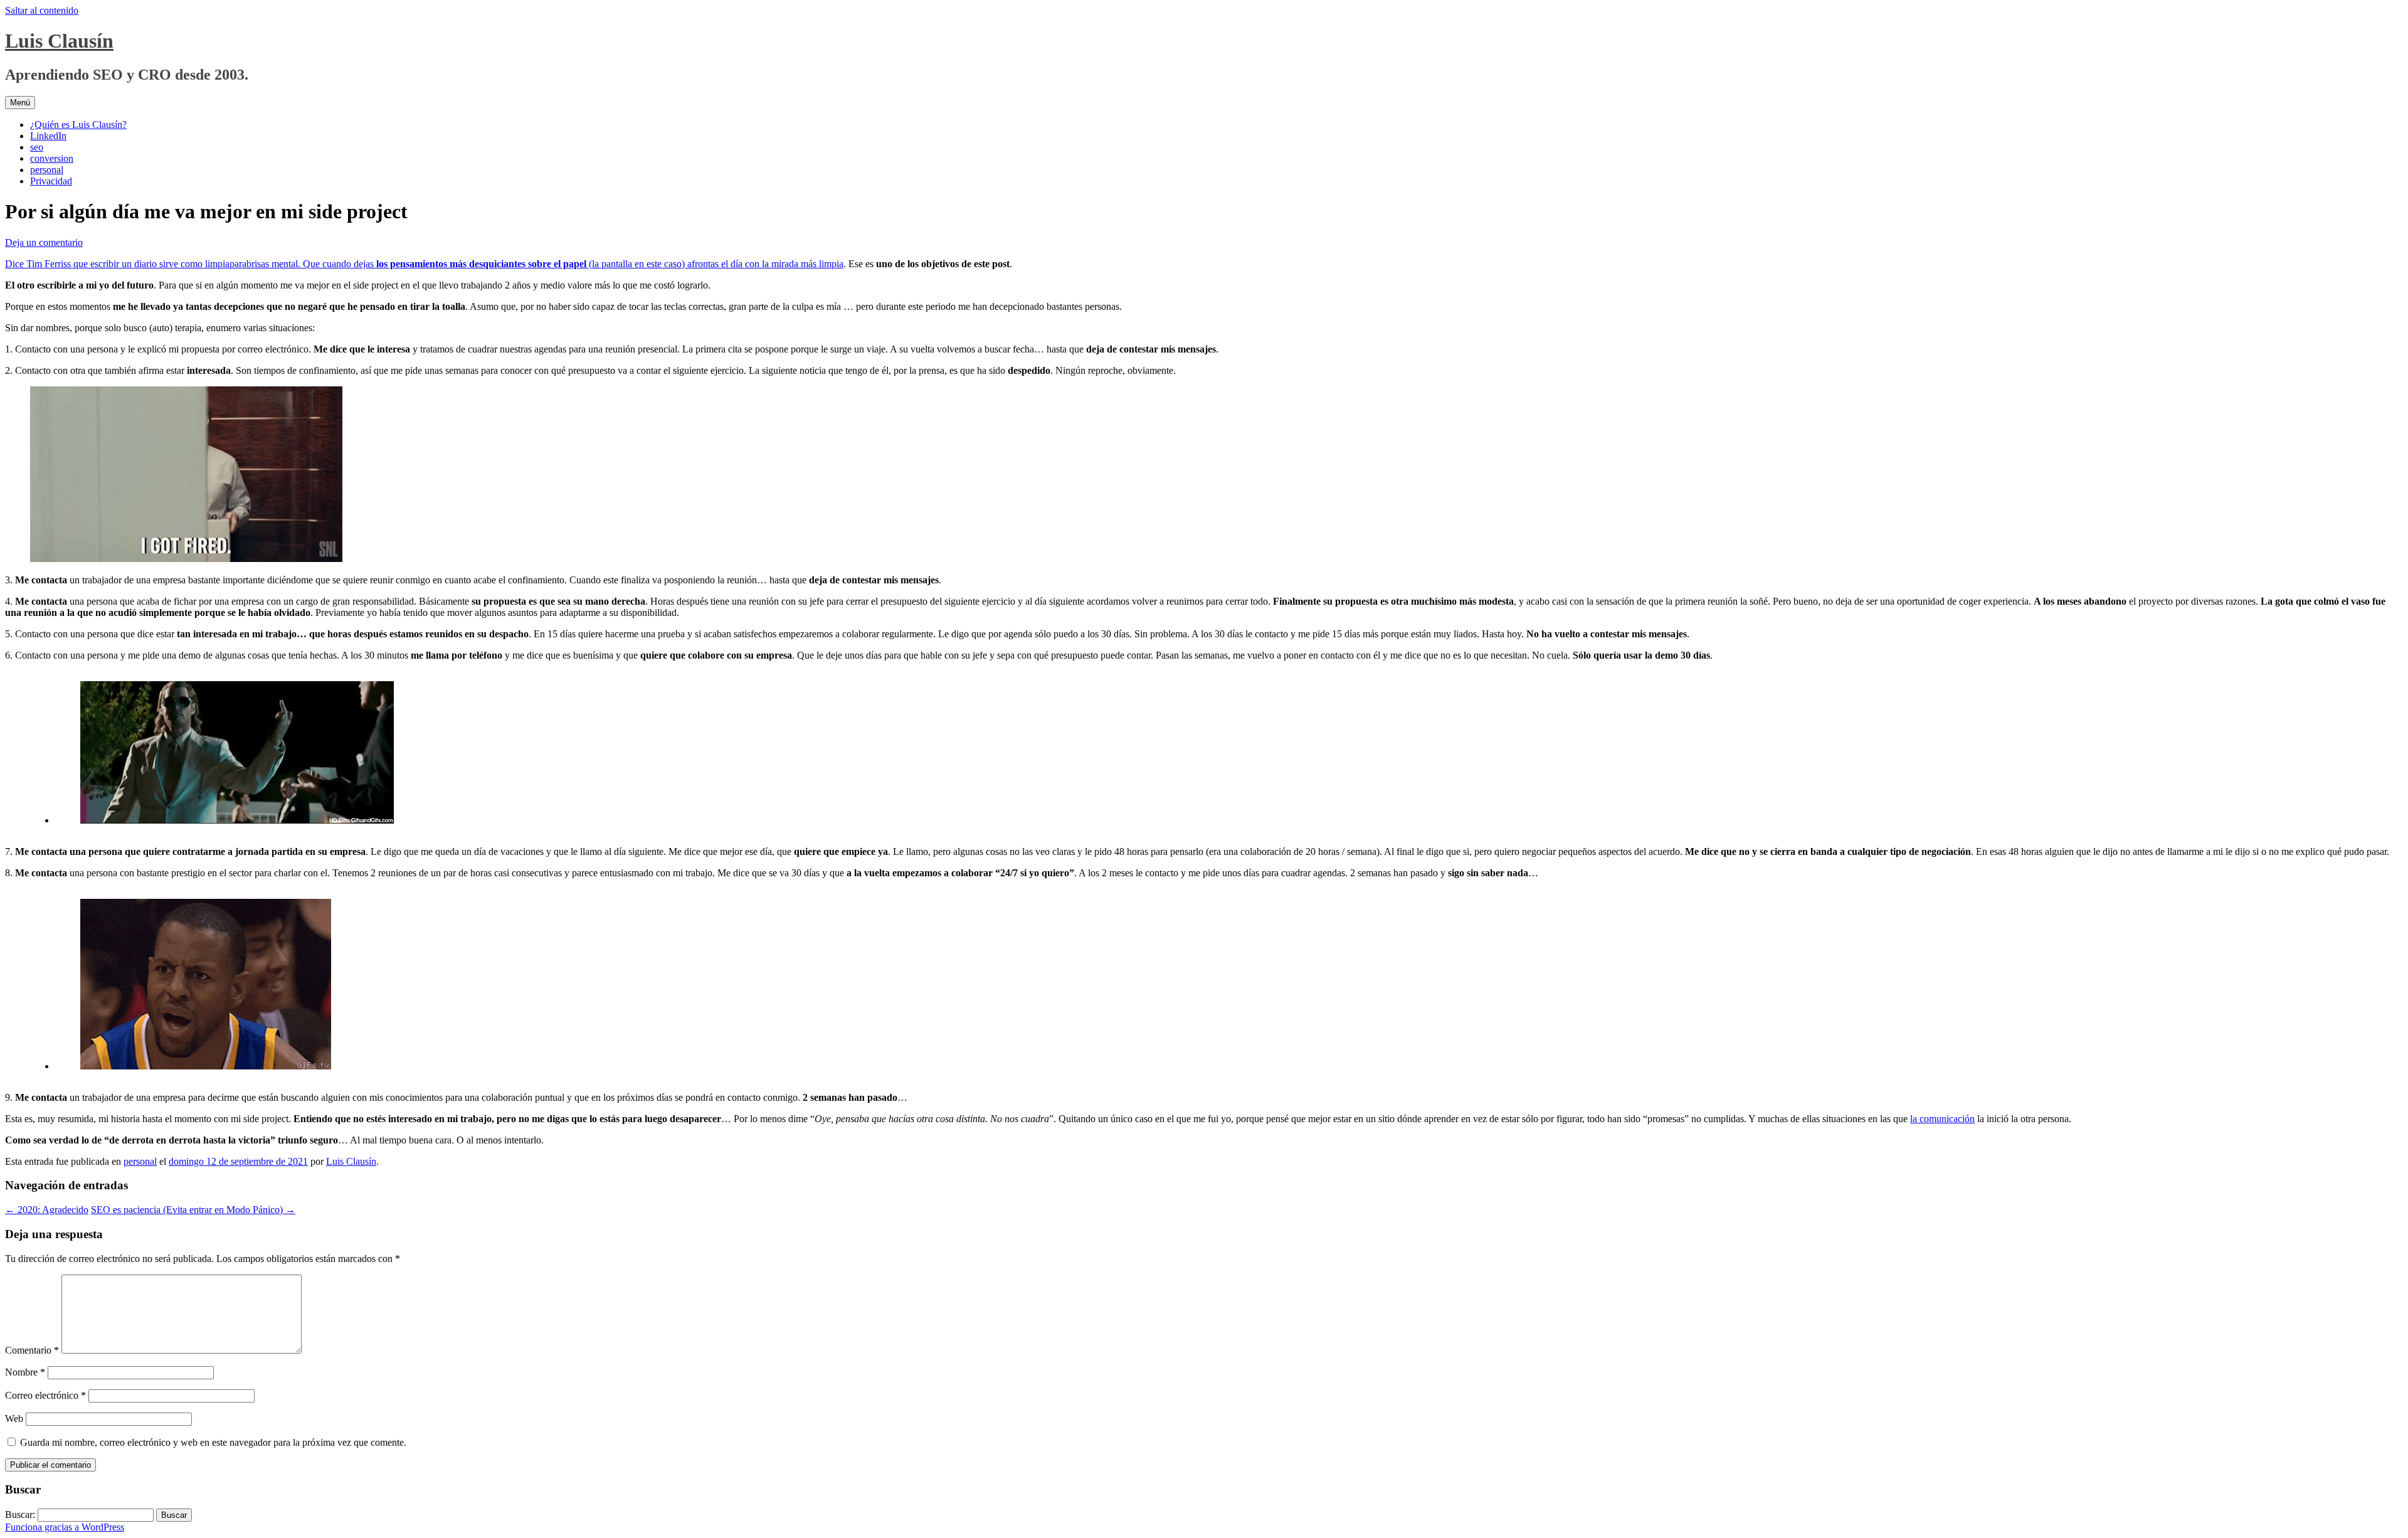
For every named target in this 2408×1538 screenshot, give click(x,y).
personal (47, 170)
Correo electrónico (45, 1395)
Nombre (25, 1372)
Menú (20, 103)
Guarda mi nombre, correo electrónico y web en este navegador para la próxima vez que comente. (213, 1442)
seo (37, 147)
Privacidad (51, 181)
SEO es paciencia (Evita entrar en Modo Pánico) (193, 1210)
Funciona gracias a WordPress (65, 1527)
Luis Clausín (59, 41)
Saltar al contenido (42, 10)
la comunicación (1942, 1119)
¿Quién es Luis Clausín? (78, 125)
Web (14, 1419)
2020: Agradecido (47, 1210)
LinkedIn (48, 136)
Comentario (32, 1350)
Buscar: (20, 1514)
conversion (52, 158)
